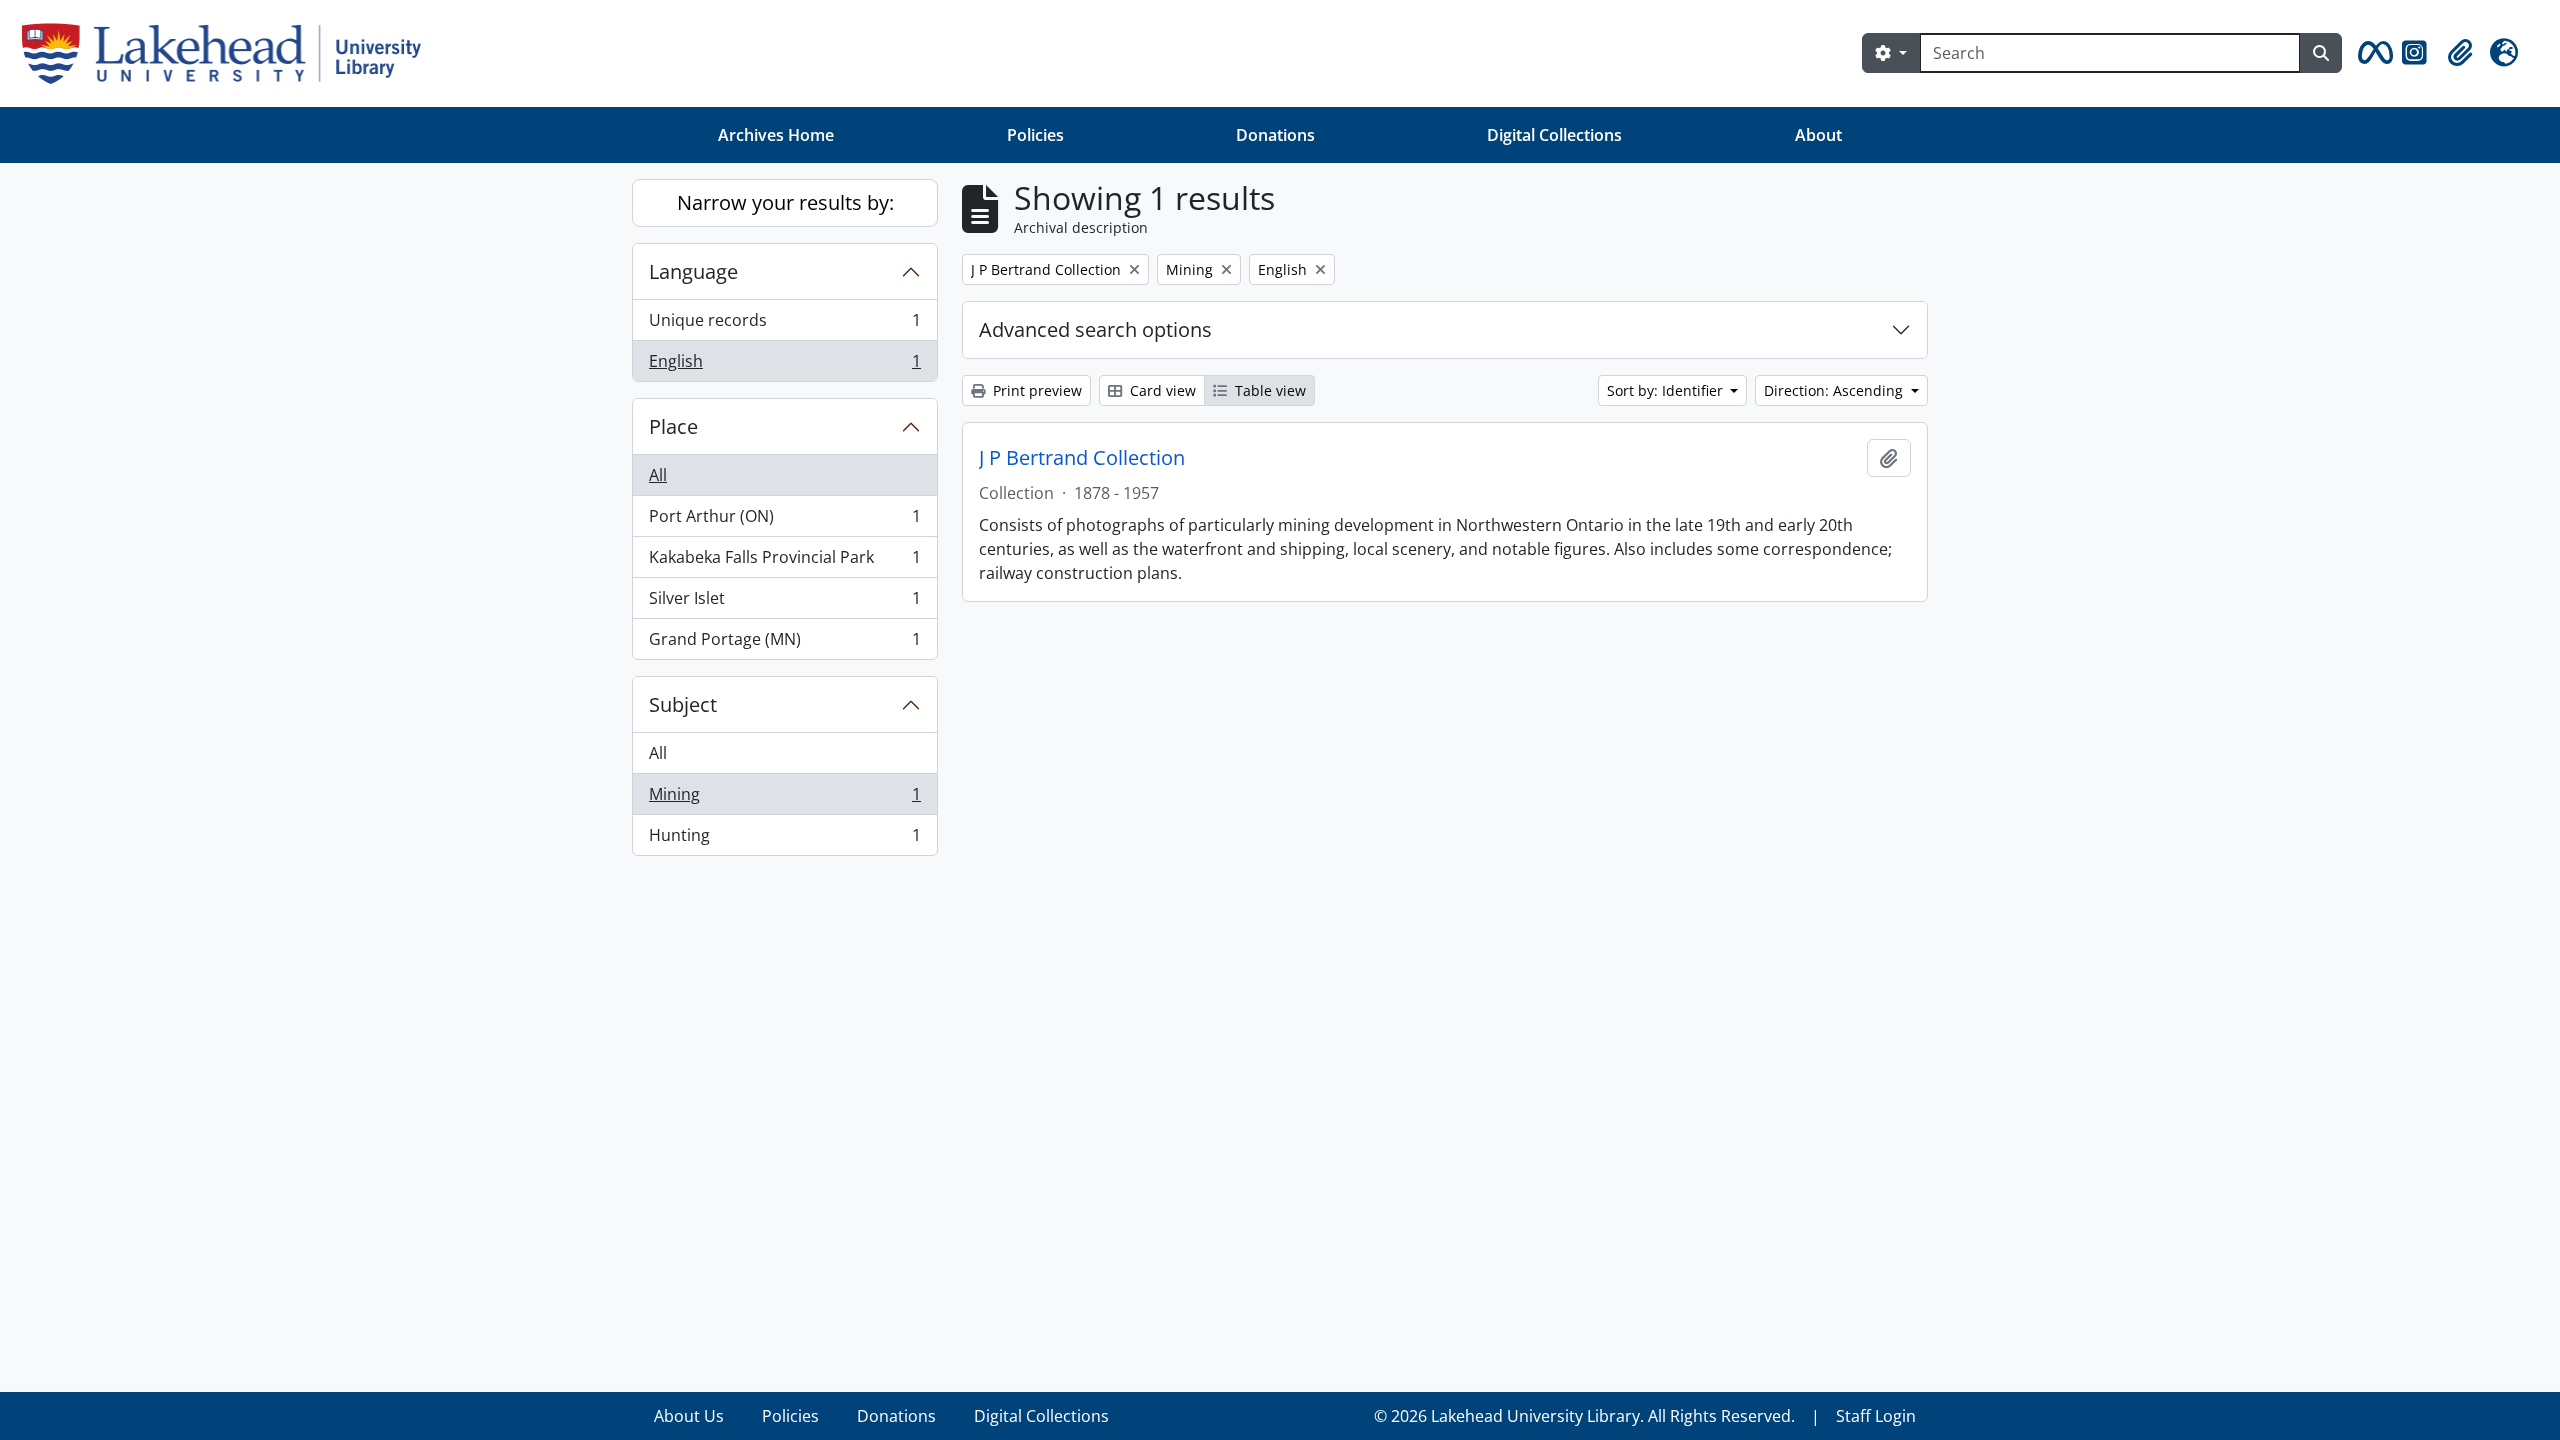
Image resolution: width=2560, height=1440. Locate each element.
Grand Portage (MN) (784, 643)
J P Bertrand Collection (1082, 458)
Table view (1268, 390)
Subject (683, 704)
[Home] (229, 53)
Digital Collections (1554, 135)
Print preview (1035, 390)
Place (673, 426)
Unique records (784, 325)
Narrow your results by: (785, 202)
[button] (2372, 53)
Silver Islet (784, 603)
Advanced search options (1095, 329)
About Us (689, 1416)
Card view (1161, 390)
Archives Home (776, 135)
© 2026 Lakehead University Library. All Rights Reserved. (1584, 1416)
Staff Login (1876, 1416)
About (1818, 135)
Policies (1035, 135)
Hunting (784, 839)
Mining (784, 799)
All (658, 475)
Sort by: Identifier (1667, 390)
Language (693, 271)
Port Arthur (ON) (784, 521)
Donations (1275, 135)
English (784, 365)
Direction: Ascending (1835, 390)
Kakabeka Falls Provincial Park (784, 562)
